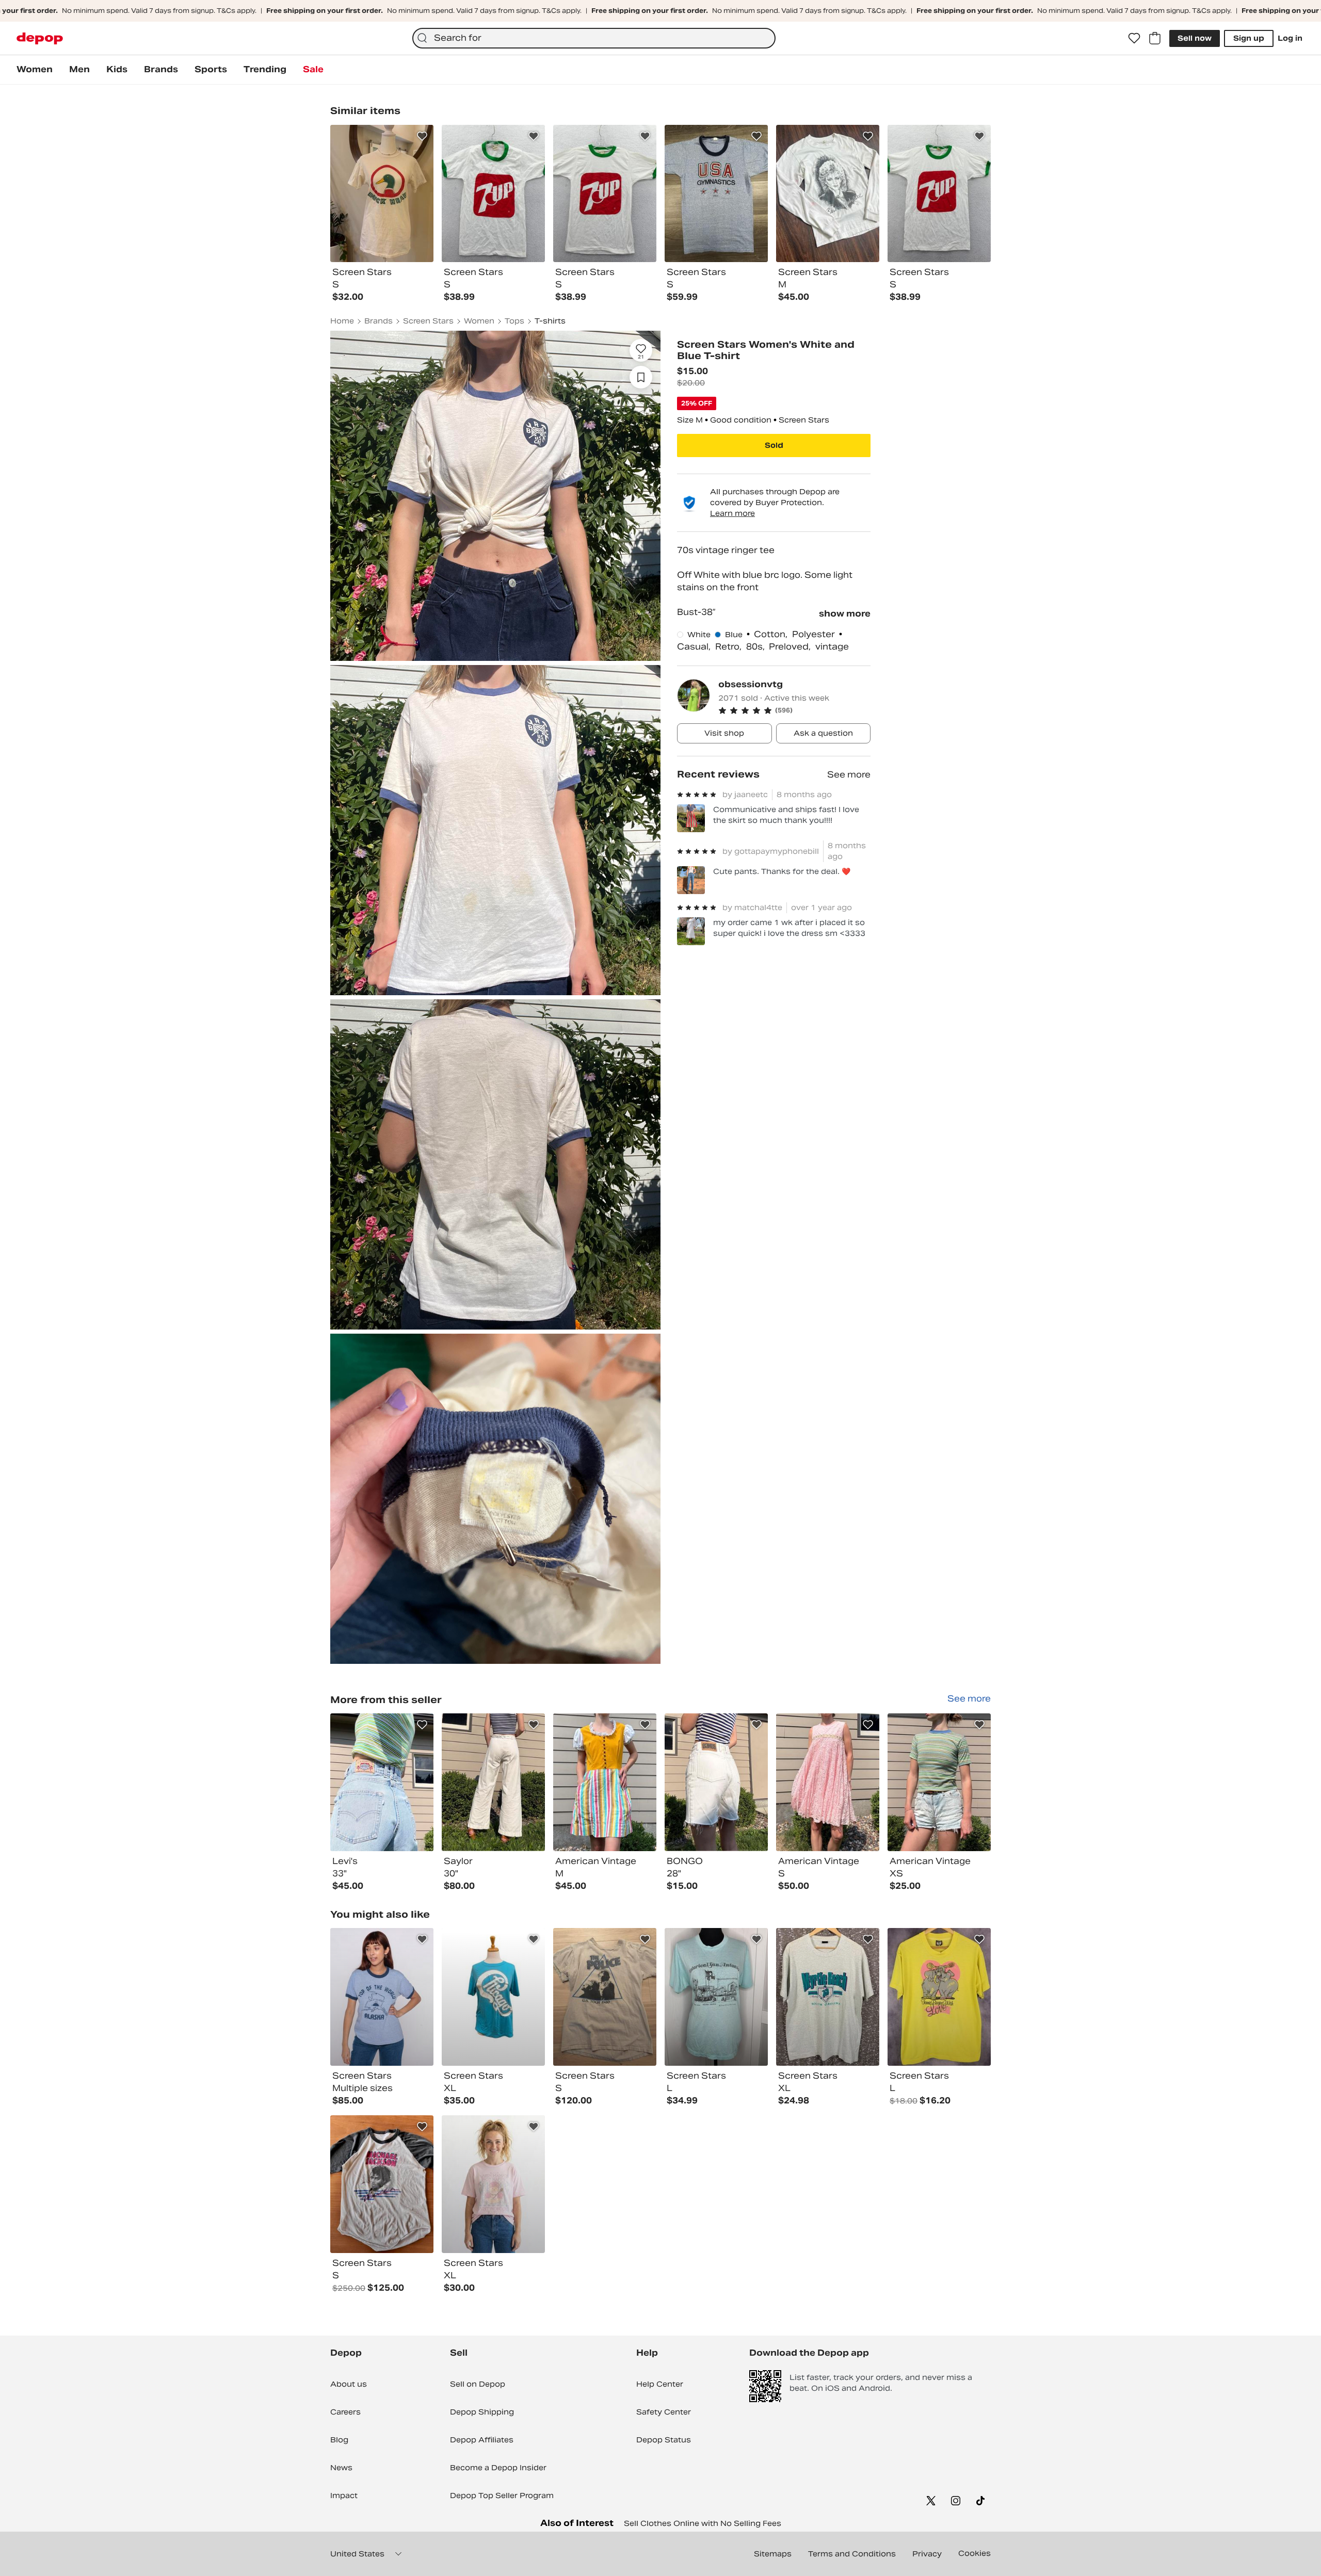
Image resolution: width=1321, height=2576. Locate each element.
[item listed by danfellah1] (605, 1997)
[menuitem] (35, 70)
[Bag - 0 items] (1155, 38)
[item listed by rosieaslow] (493, 1997)
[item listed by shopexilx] (382, 1997)
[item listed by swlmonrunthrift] (939, 1997)
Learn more (732, 513)
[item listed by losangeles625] (382, 2184)
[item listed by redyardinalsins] (493, 2184)
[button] (794, 710)
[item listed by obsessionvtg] (382, 1782)
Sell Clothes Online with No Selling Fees (703, 2523)
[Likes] (1134, 38)
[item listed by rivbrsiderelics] (828, 1997)
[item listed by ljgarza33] (716, 1997)
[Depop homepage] (40, 38)
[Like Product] (422, 136)
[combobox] (594, 38)
